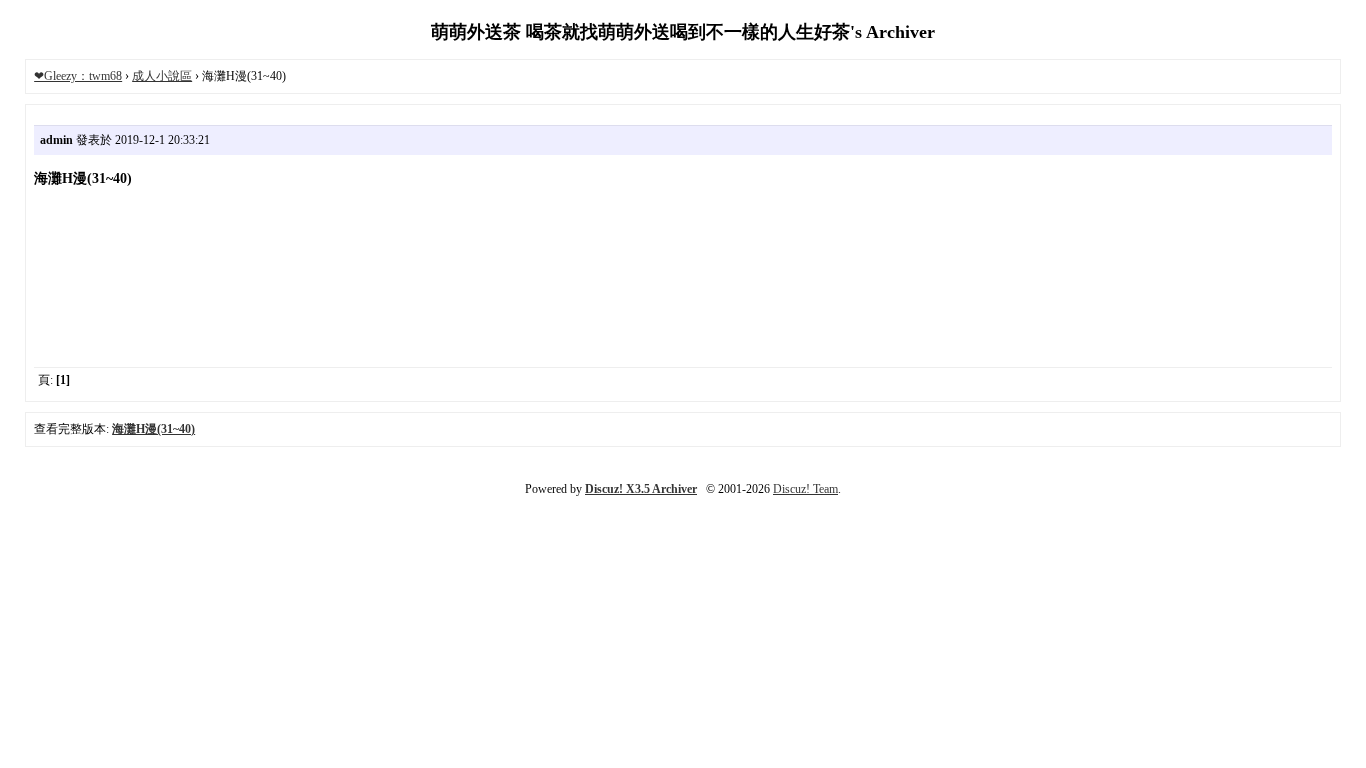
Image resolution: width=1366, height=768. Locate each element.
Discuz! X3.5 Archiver (641, 489)
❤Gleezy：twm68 (78, 76)
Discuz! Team (805, 489)
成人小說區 (162, 76)
